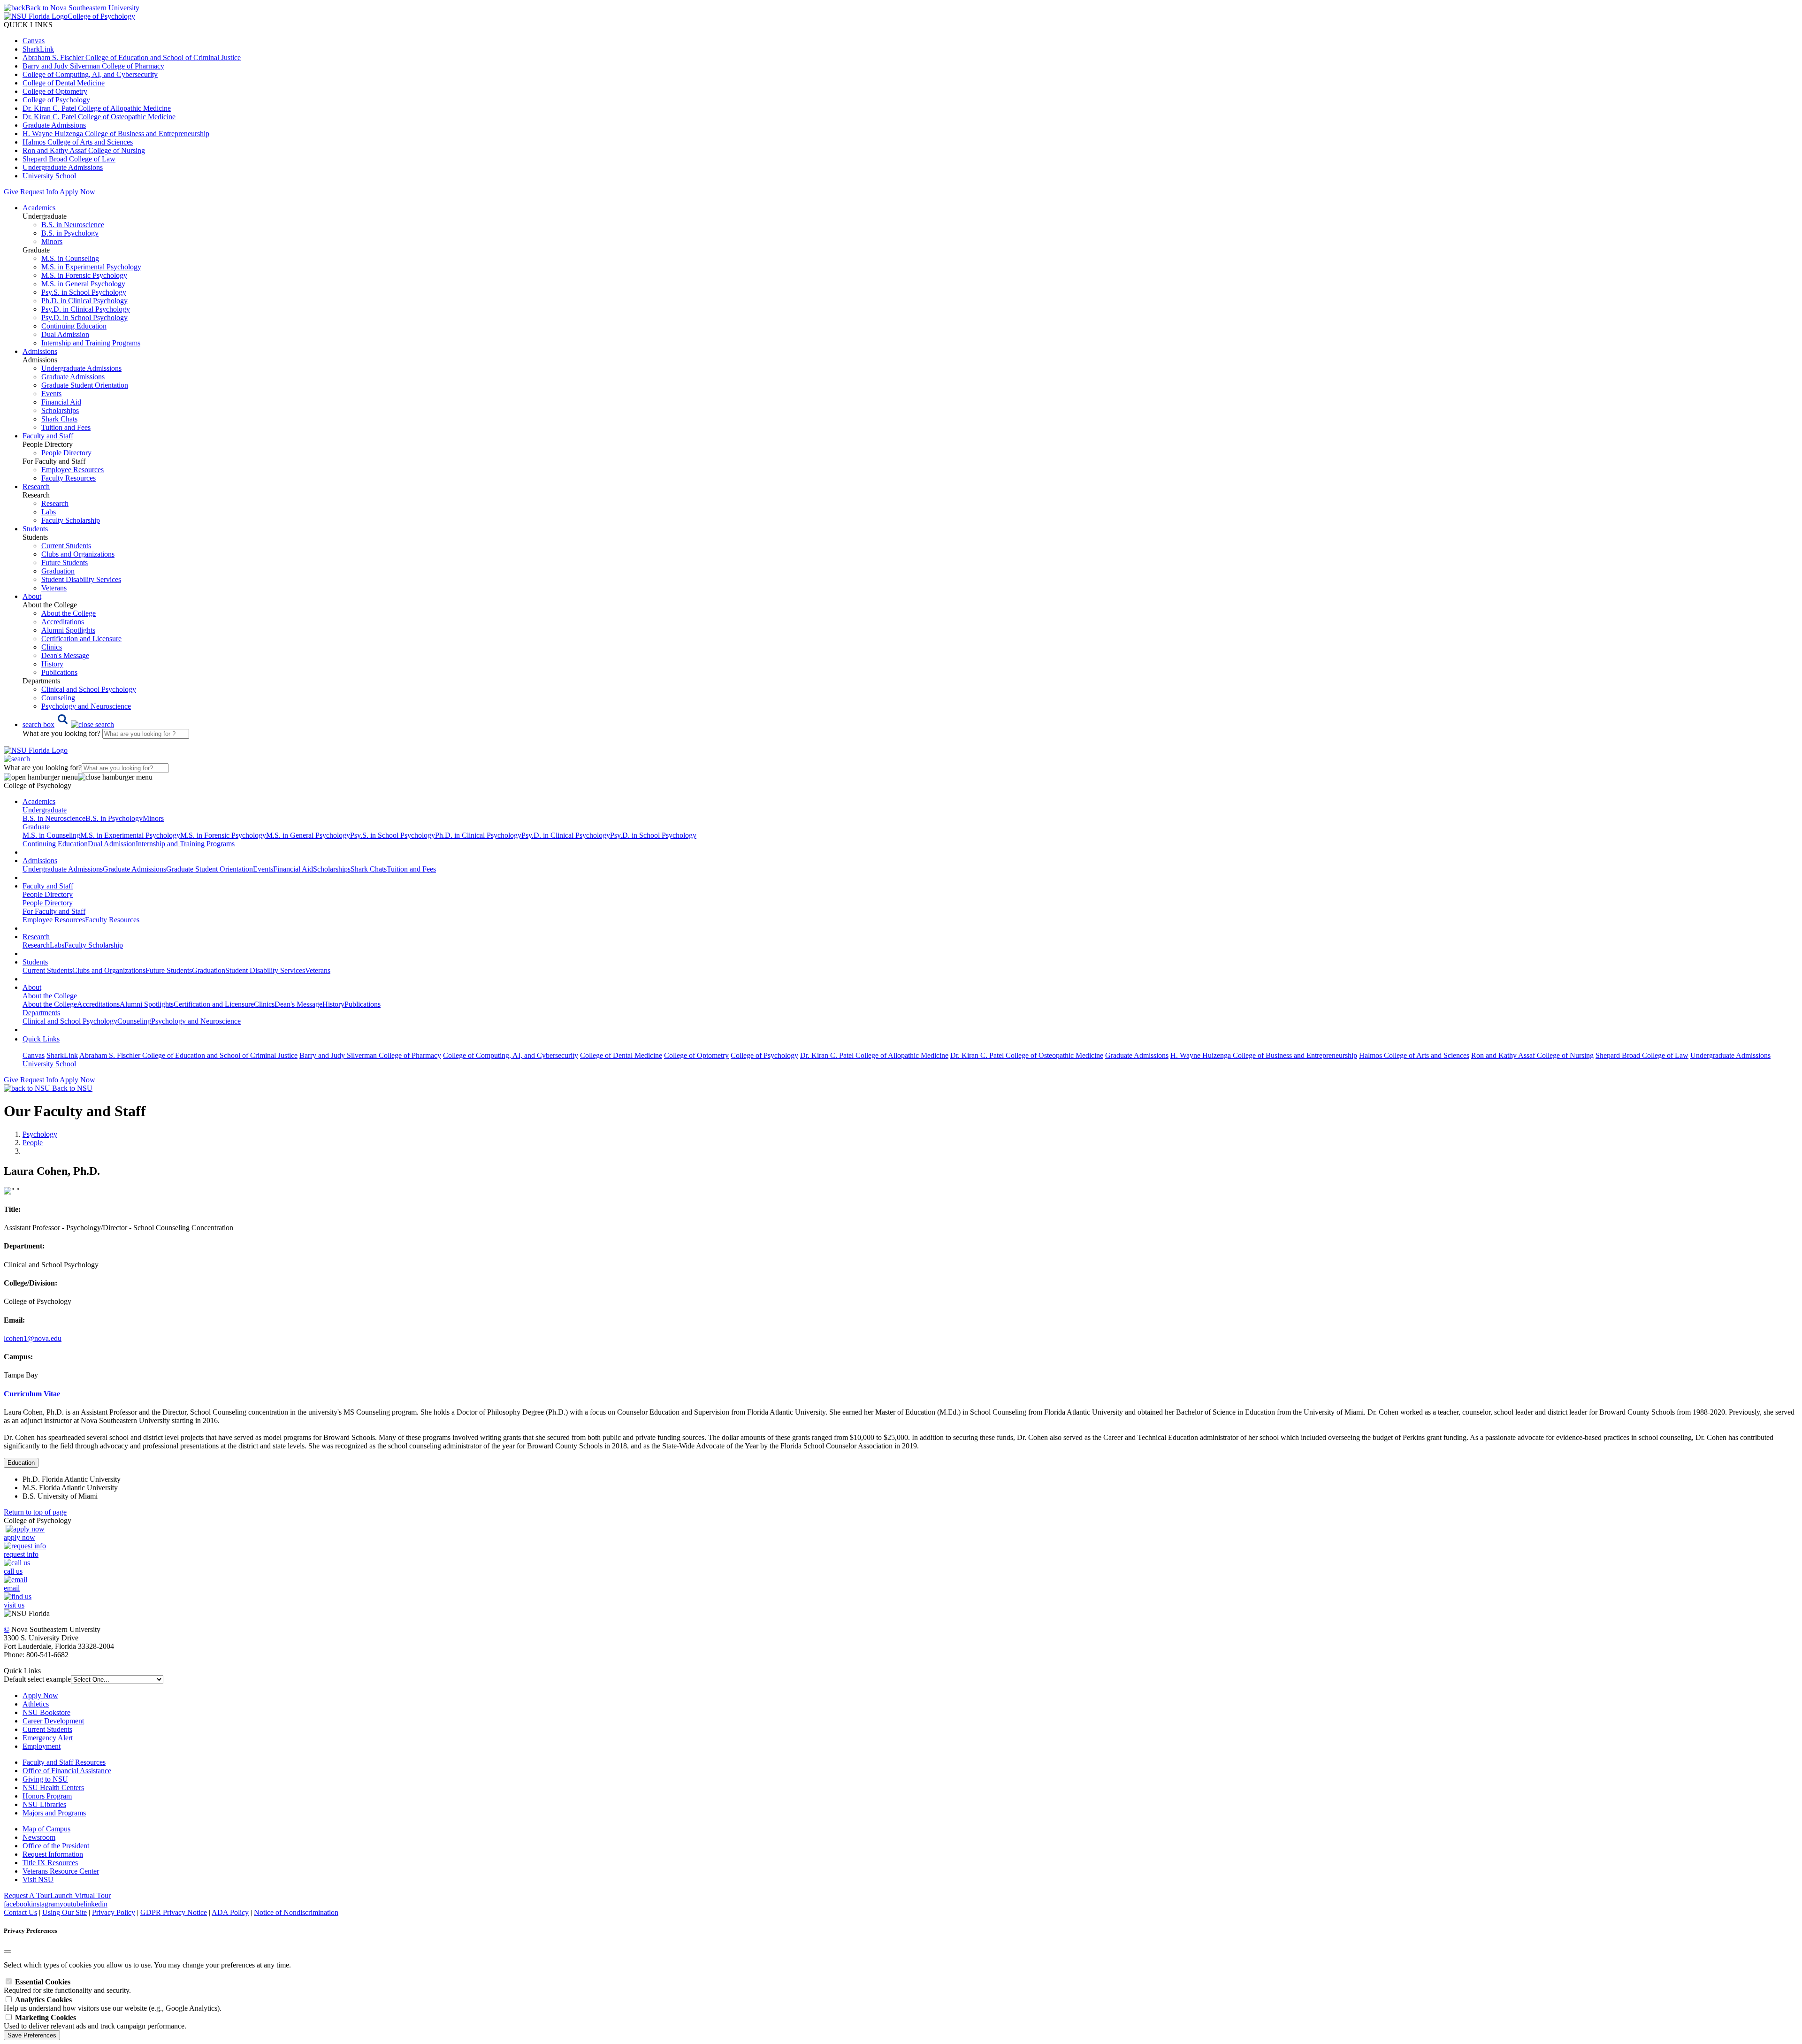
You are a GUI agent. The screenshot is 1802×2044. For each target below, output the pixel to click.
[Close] (8, 1952)
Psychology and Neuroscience (86, 706)
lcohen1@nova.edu (33, 1338)
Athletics (36, 1704)
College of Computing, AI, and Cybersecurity (90, 74)
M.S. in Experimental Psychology (91, 267)
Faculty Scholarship (71, 520)
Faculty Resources (69, 478)
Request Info (39, 192)
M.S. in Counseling (70, 258)
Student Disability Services (81, 579)
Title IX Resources (50, 1863)
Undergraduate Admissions (63, 167)
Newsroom (39, 1837)
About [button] (32, 596)
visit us (14, 1605)
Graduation (58, 571)
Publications (59, 672)
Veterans (54, 588)
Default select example (37, 1679)
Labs (49, 512)
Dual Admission (65, 334)
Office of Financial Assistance (67, 1771)
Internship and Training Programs (91, 343)
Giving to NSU (45, 1779)
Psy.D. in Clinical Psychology (86, 309)
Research (55, 503)
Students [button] (35, 529)
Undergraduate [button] (45, 810)
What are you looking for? (62, 733)
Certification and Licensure (81, 639)
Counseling (58, 698)
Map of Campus (46, 1829)
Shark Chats (59, 419)
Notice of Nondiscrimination (296, 1912)
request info (21, 1554)
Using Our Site (65, 1912)
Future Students (65, 563)
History (52, 664)
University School (49, 176)
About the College (69, 613)
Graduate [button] (36, 827)
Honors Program (47, 1796)
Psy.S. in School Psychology (84, 292)
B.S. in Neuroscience (73, 225)
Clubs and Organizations (78, 554)
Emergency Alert (48, 1738)
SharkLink (38, 49)
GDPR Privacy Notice (174, 1912)
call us (13, 1571)
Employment (42, 1746)
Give (11, 192)
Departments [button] (41, 1013)
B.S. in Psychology (70, 233)
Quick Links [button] (41, 1039)
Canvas (34, 41)
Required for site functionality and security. (67, 1986)
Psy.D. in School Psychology (84, 318)
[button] (68, 724)
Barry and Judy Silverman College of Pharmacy (93, 66)
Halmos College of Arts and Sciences (78, 142)
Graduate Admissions (54, 125)
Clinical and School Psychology (89, 689)
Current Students (66, 546)
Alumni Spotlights (68, 630)
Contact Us (20, 1912)
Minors (52, 241)
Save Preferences (32, 2035)
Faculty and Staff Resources (64, 1762)
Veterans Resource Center (61, 1871)
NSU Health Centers (53, 1788)
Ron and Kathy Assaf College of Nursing (84, 150)
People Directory (66, 453)
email (12, 1588)
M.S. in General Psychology (83, 284)
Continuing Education (74, 326)
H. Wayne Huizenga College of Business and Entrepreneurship (116, 134)
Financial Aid (61, 402)
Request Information (53, 1854)
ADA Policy (230, 1912)
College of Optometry (55, 91)
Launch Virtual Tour (80, 1895)
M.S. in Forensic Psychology (84, 275)
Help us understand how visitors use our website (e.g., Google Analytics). (113, 2004)
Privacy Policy (114, 1912)
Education (21, 1463)
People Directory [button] (48, 894)
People (33, 1143)
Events (51, 394)
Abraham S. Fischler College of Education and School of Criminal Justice (132, 57)
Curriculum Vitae (32, 1394)
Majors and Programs (54, 1813)
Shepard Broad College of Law (69, 159)
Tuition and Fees (66, 427)
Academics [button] (39, 208)
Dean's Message (65, 655)
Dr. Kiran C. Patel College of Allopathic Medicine (97, 108)
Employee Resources (73, 470)
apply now (19, 1537)
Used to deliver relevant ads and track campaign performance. (95, 2022)
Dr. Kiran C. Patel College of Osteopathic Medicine (99, 117)
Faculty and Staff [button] (48, 436)
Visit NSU (38, 1879)
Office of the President (56, 1846)
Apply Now (77, 192)
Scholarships (60, 410)
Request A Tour (27, 1895)
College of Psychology (56, 100)
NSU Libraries (44, 1804)
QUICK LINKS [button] (28, 25)
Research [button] (36, 486)
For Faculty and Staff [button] (54, 911)
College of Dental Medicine (64, 83)
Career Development (53, 1721)
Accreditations (63, 622)
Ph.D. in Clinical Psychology (84, 301)
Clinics (52, 647)
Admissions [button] (40, 351)
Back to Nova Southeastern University (82, 8)
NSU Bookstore (46, 1712)
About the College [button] (50, 996)
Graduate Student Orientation (85, 385)
